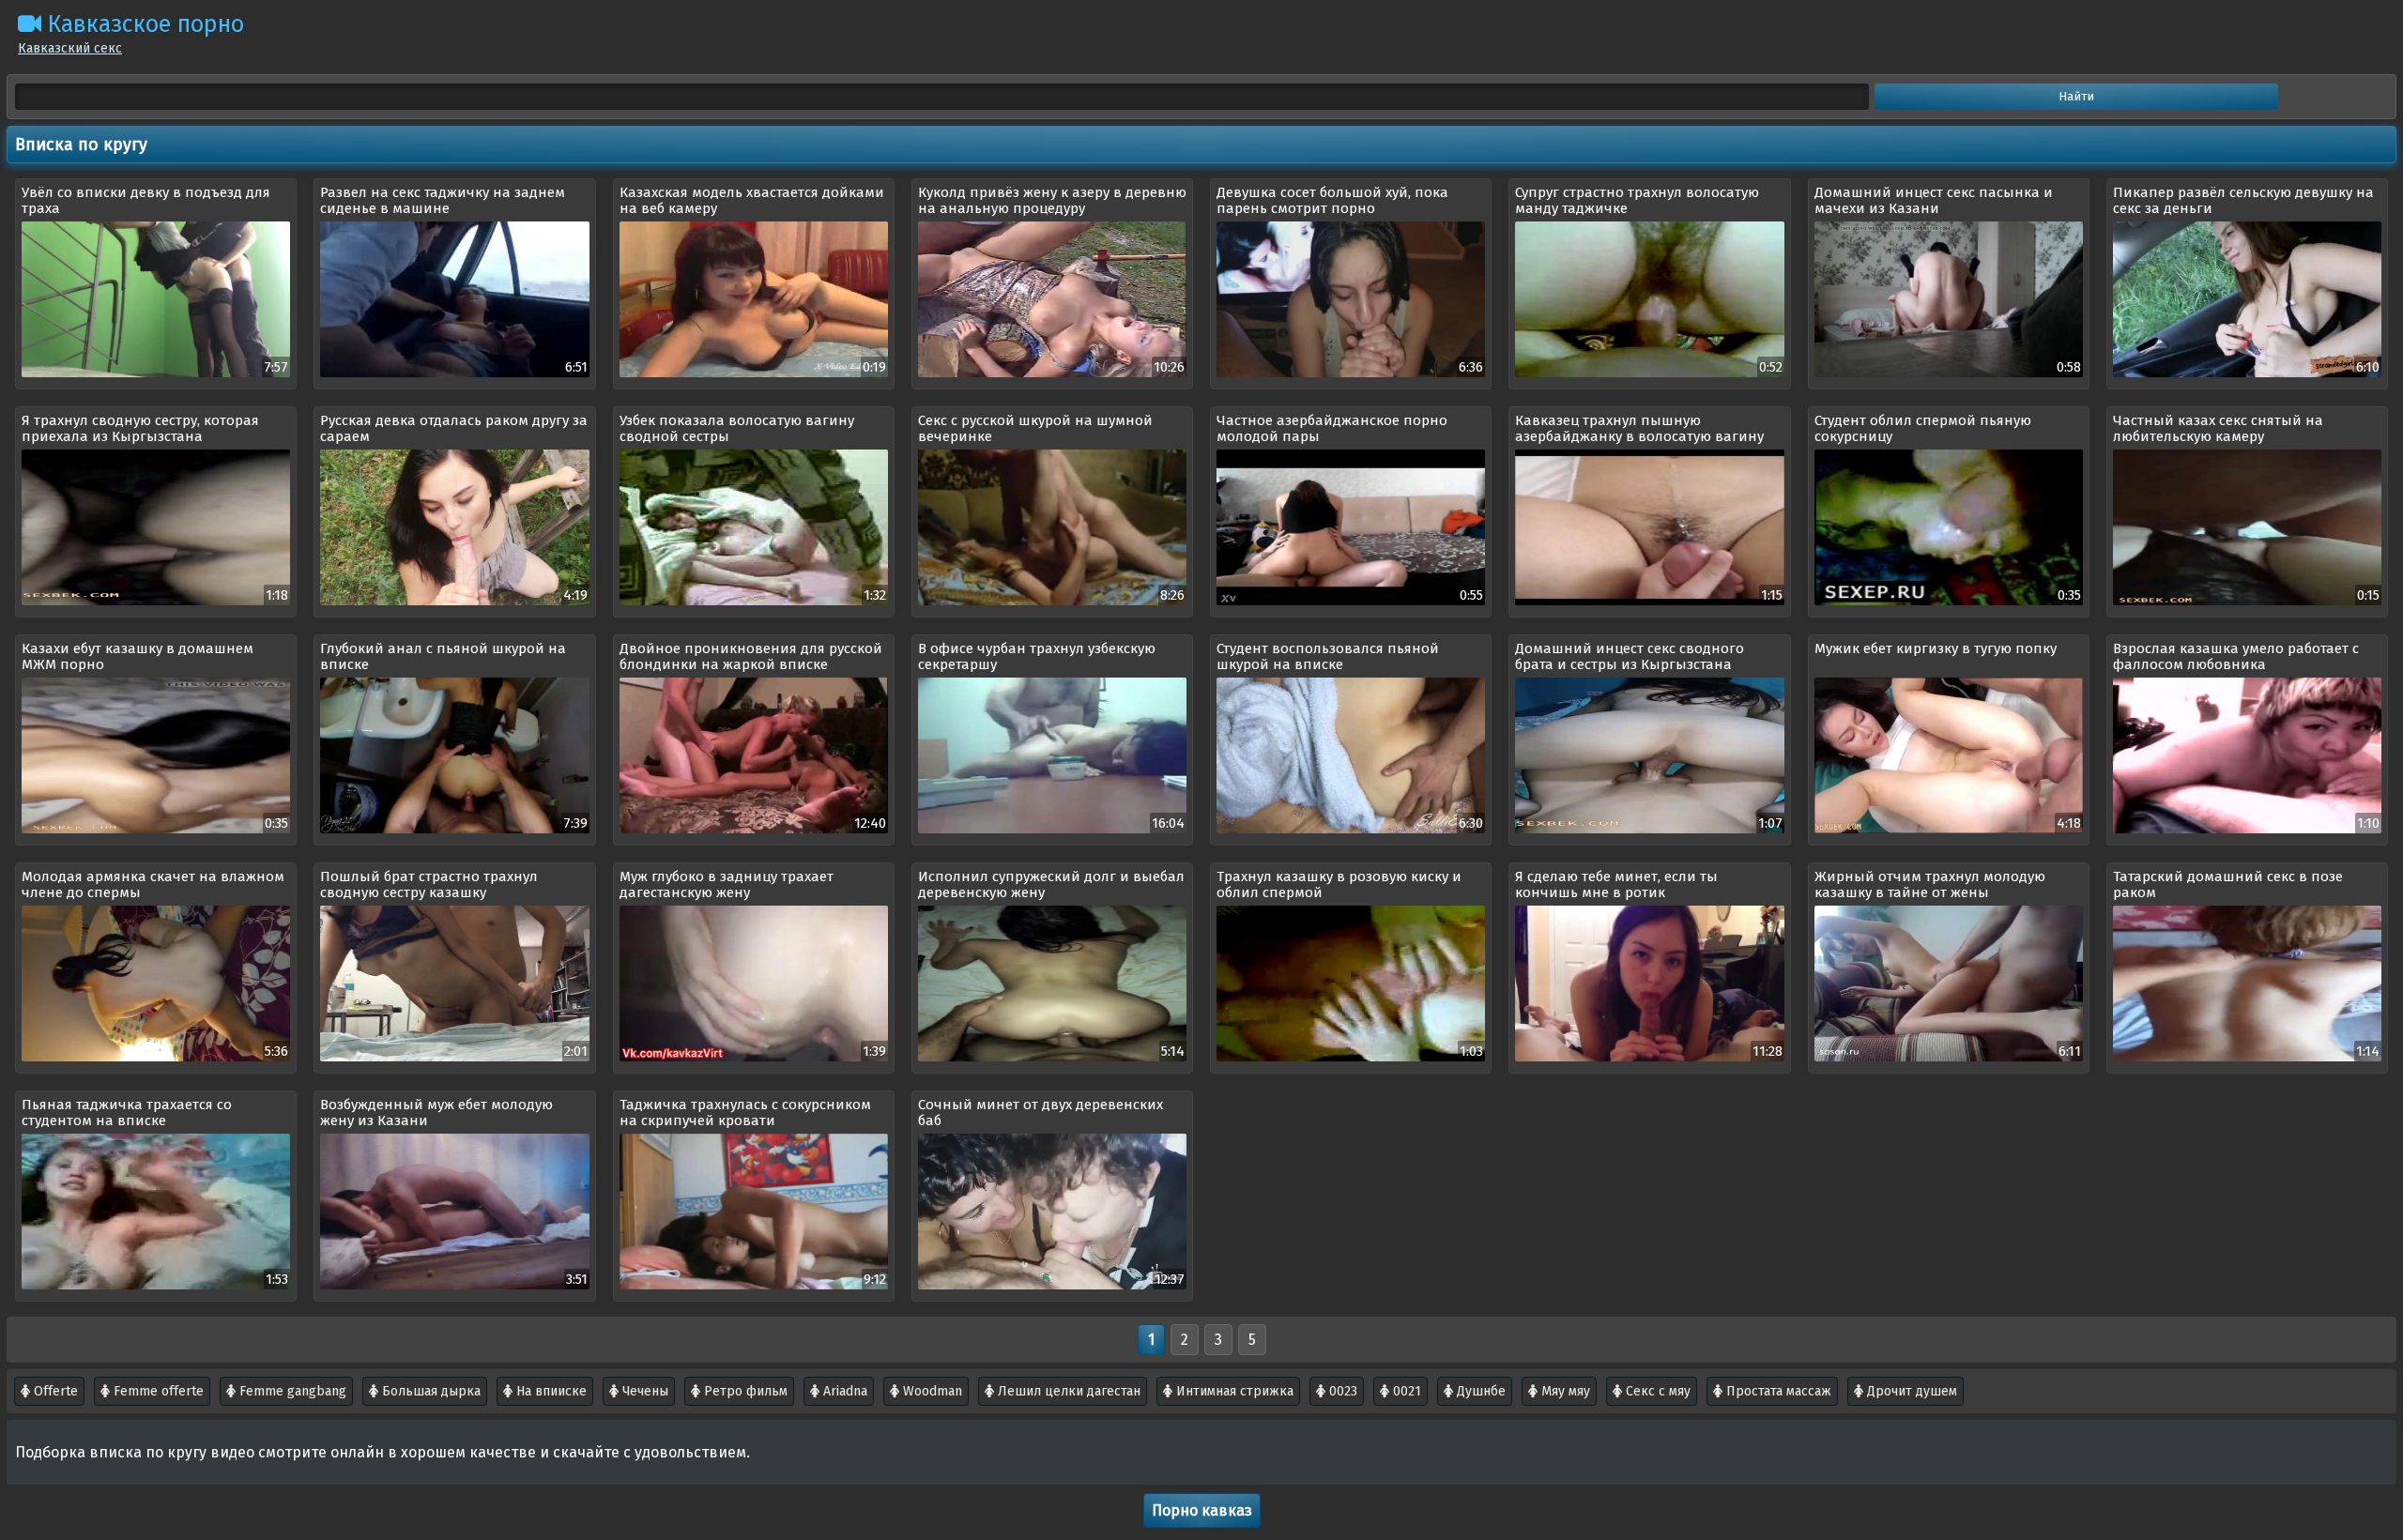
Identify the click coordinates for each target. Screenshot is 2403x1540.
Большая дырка (429, 1391)
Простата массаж (1777, 1391)
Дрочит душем (1910, 1391)
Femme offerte (157, 1391)
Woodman (931, 1391)
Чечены (643, 1391)
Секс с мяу (1656, 1391)
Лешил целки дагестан (1067, 1391)
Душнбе (1479, 1391)
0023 (1341, 1391)
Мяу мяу (1564, 1391)
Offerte (54, 1391)
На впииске (550, 1391)
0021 (1405, 1391)
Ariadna (843, 1391)
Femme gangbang (291, 1391)
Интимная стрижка (1233, 1391)
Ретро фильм (744, 1391)
